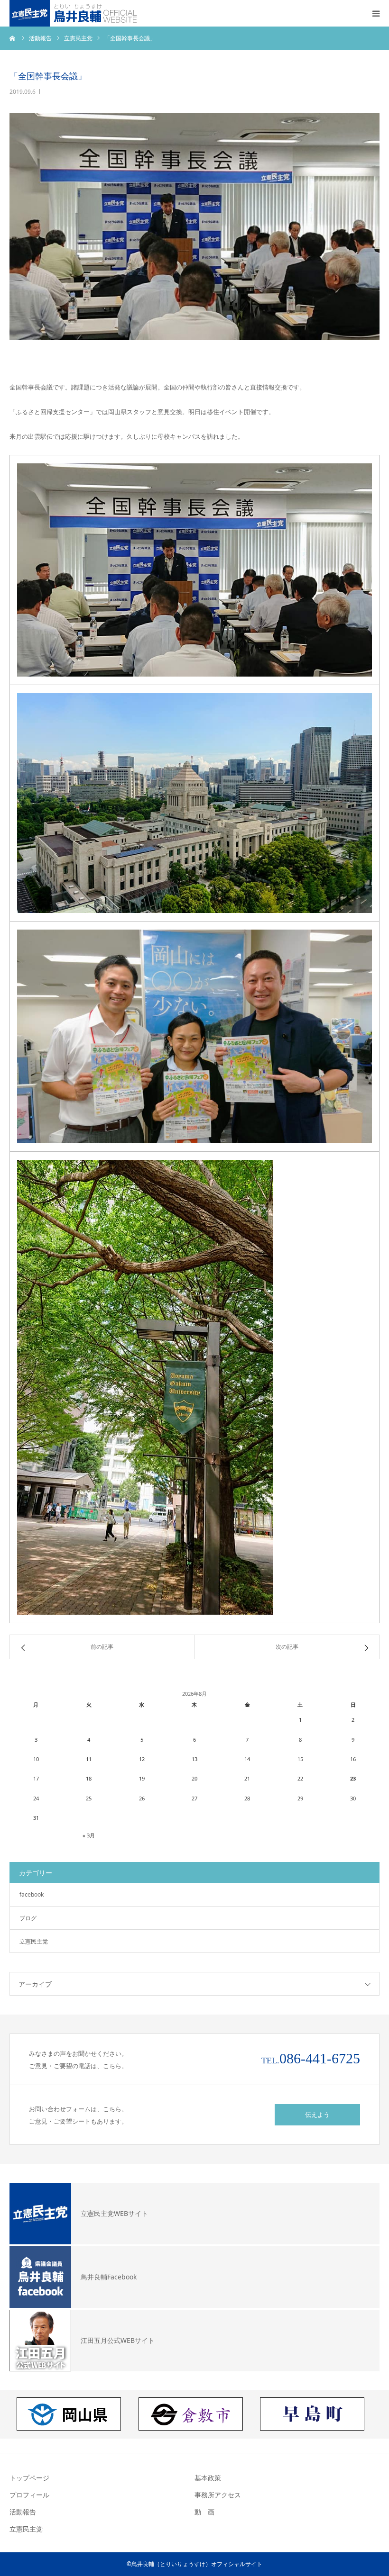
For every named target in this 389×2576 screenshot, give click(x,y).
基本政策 (208, 2478)
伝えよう (317, 2115)
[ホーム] (13, 38)
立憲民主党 (34, 1941)
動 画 (204, 2512)
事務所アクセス (218, 2495)
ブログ (28, 1918)
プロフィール (29, 2495)
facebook (32, 1894)
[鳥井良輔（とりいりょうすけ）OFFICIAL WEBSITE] (75, 13)
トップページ (29, 2478)
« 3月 (89, 1835)
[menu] (376, 13)
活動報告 (23, 2512)
